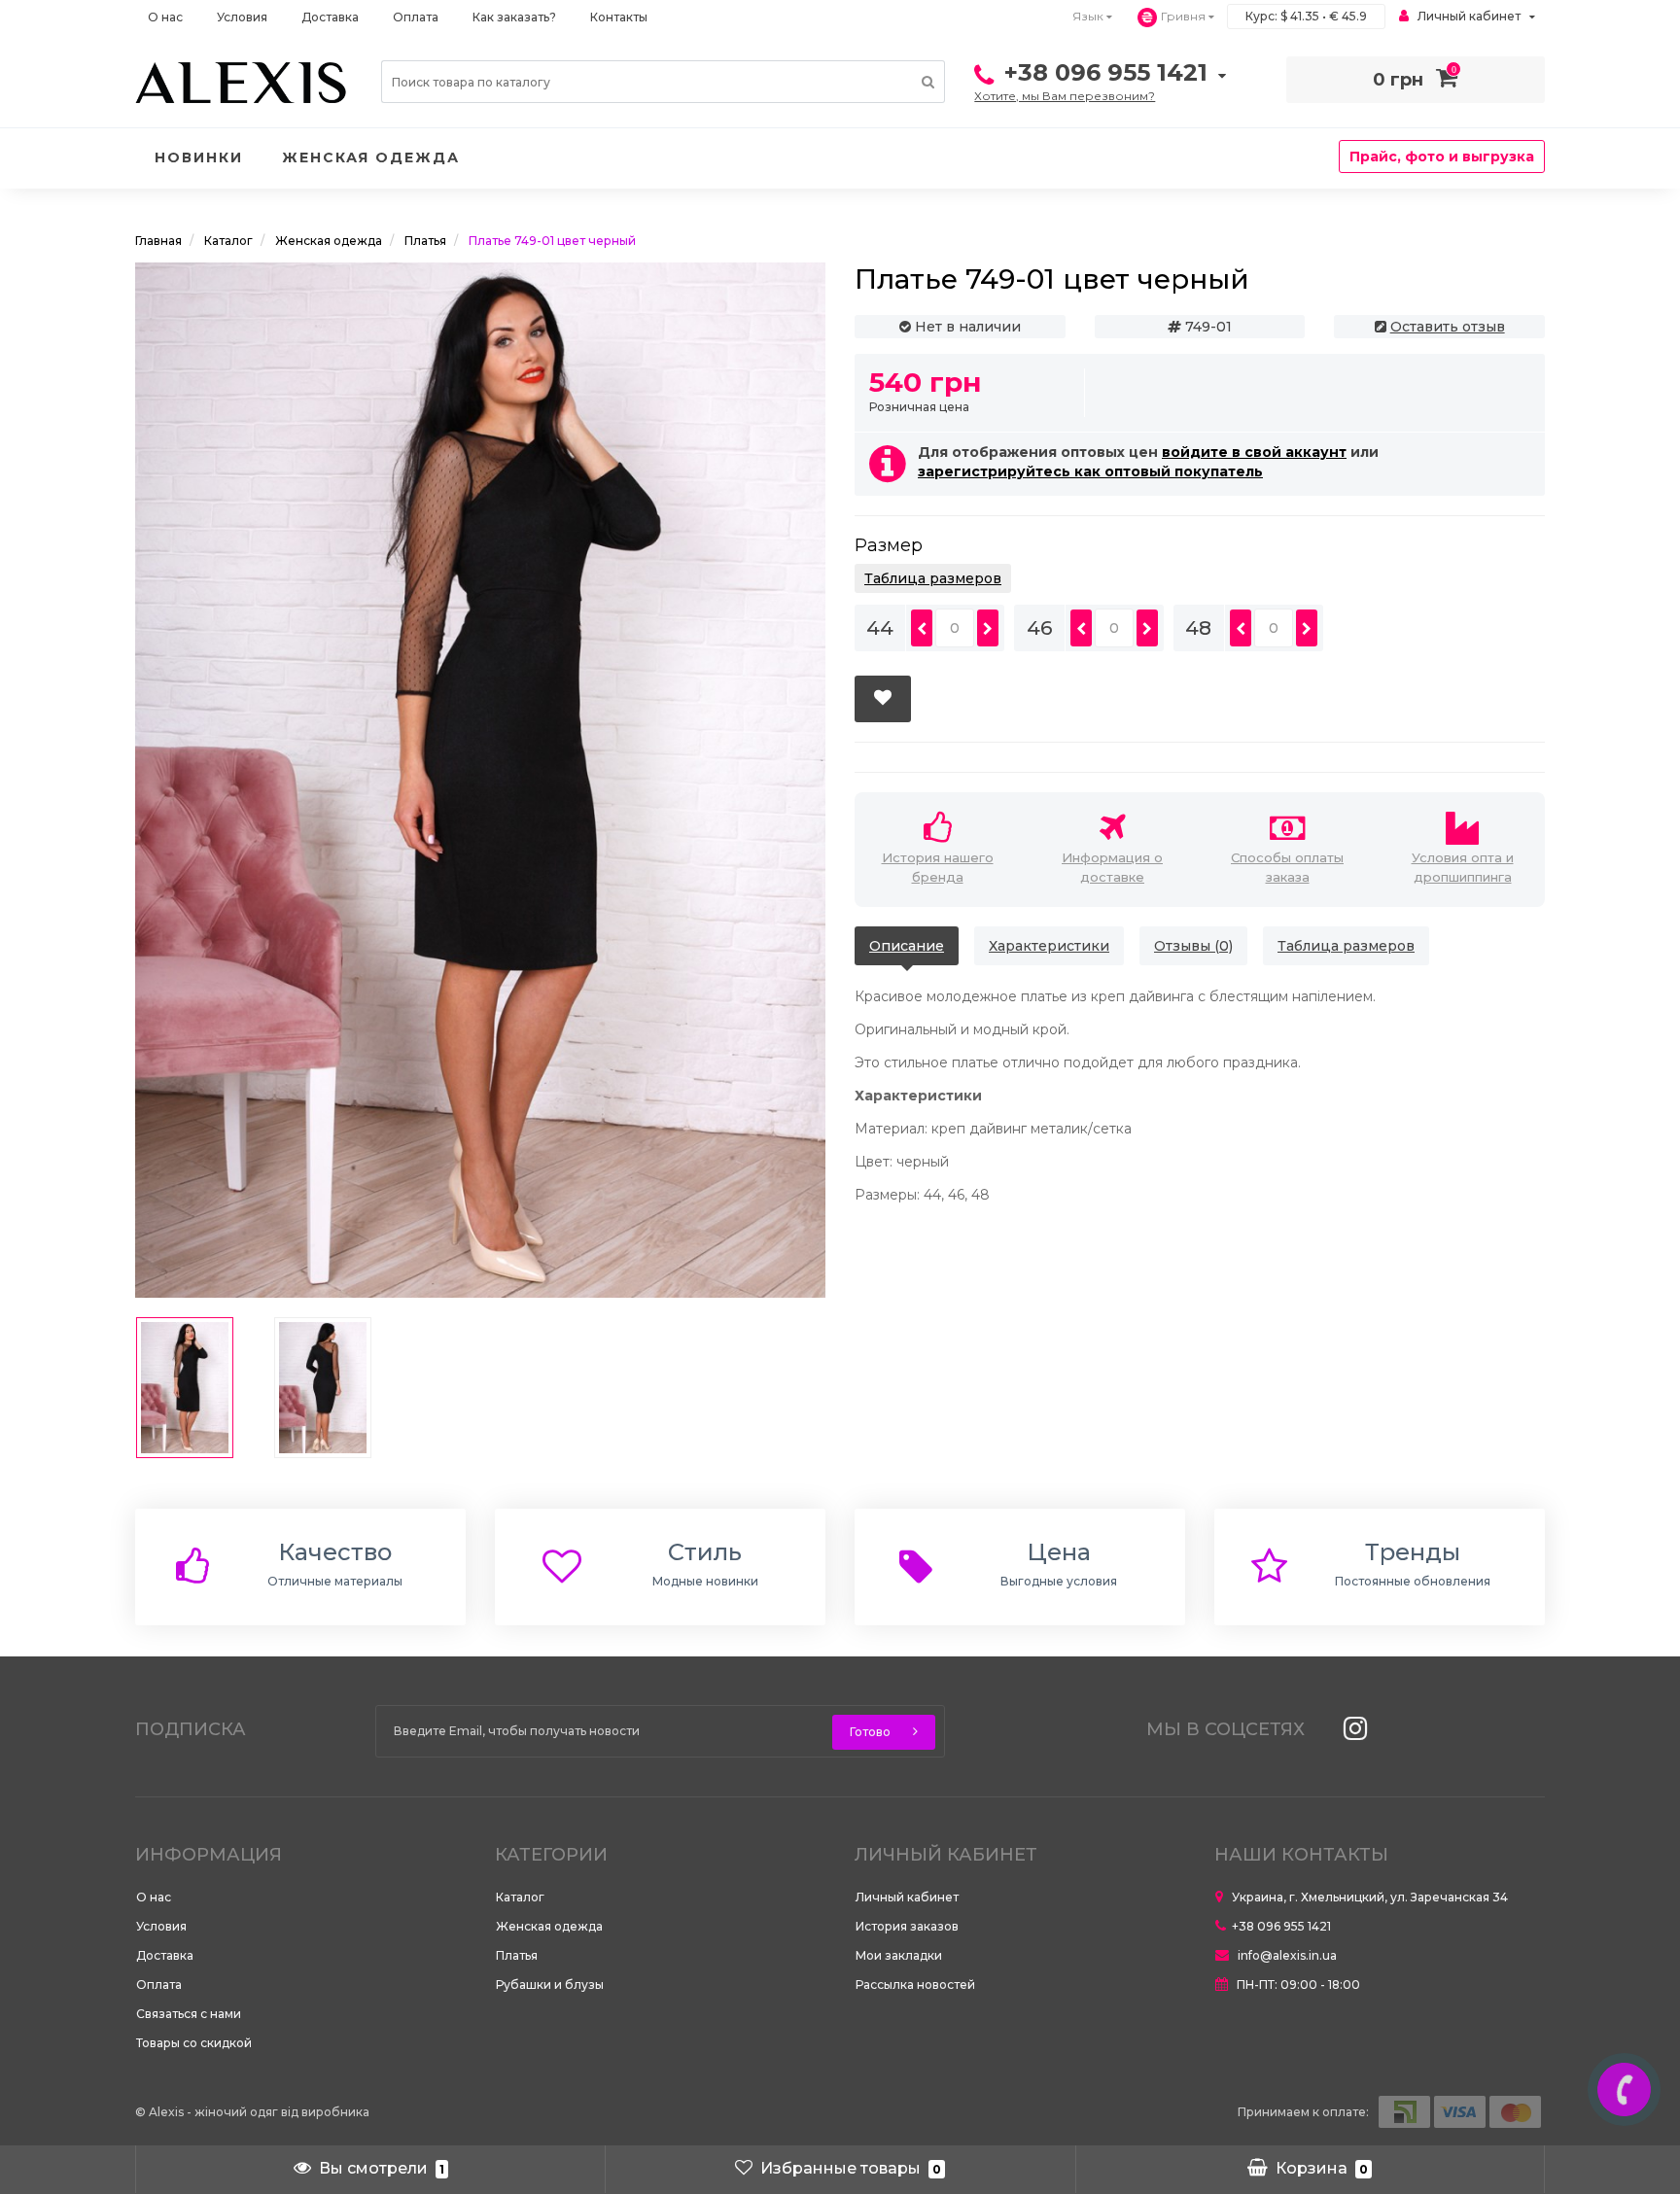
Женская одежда (371, 157)
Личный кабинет (907, 1897)
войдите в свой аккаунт (1254, 452)
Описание (907, 946)
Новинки (199, 157)
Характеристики (1049, 946)
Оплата (416, 17)
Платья (517, 1955)
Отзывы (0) (1193, 946)
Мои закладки (899, 1955)
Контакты (619, 17)
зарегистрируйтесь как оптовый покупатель (1090, 471)
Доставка (330, 17)
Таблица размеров (933, 578)
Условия (242, 17)
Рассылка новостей (915, 1985)
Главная (158, 241)
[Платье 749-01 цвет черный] (185, 1388)
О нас (165, 17)
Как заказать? (514, 17)
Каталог (520, 1897)
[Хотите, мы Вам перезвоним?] (1624, 2090)
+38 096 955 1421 (1281, 1926)
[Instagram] (1350, 1734)
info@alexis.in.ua (1286, 1955)
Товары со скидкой (194, 2043)
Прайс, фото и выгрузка (1442, 157)
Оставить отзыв (1448, 327)
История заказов (907, 1926)
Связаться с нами (189, 2014)
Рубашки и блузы (550, 1985)
